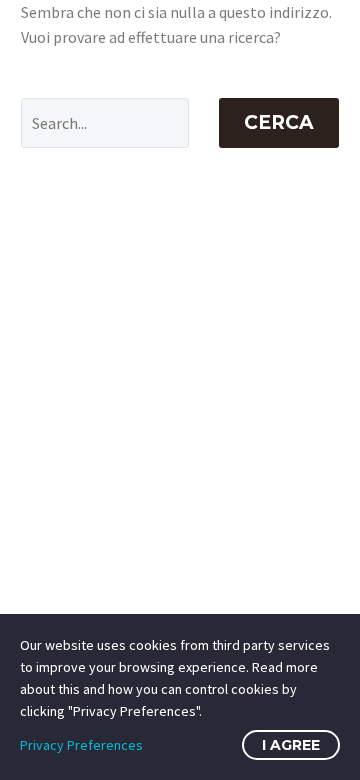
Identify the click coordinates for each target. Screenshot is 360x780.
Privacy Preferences (81, 745)
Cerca (279, 122)
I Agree (291, 745)
